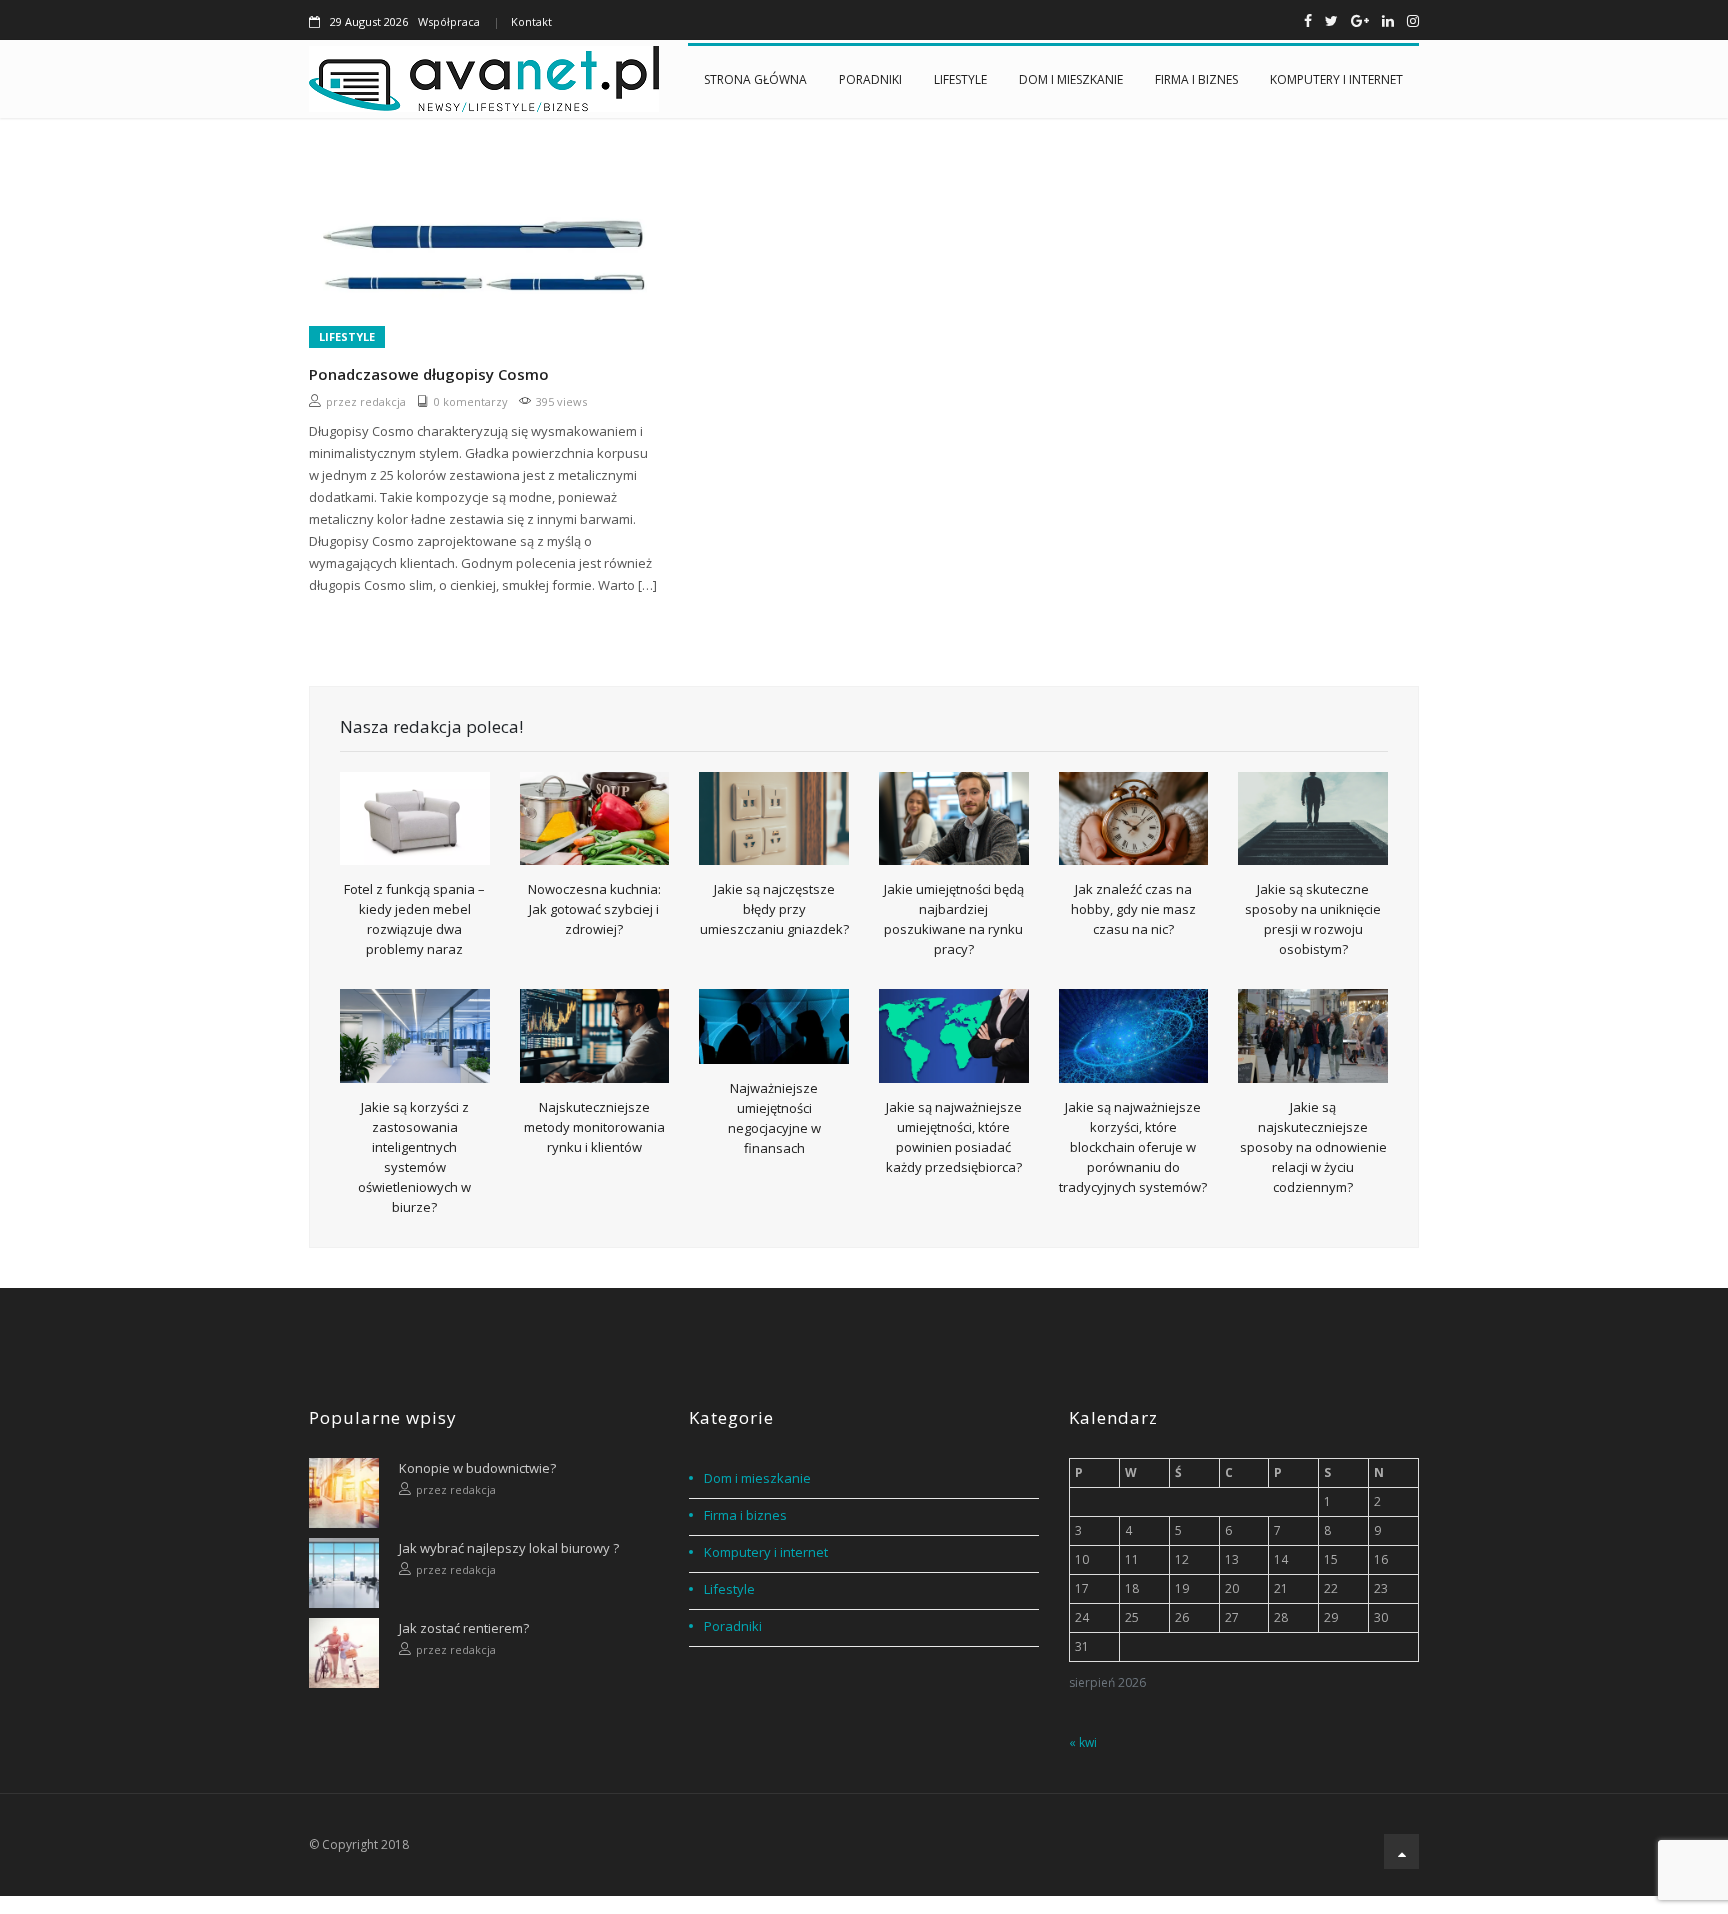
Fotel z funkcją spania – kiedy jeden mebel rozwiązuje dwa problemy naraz (414, 919)
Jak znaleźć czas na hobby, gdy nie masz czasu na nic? (1133, 909)
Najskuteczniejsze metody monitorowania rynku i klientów (594, 1127)
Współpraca (449, 21)
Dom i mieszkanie (1071, 79)
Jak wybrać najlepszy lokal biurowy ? (509, 1548)
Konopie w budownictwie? (477, 1468)
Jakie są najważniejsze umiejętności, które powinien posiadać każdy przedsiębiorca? (954, 1137)
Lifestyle (960, 79)
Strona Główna (755, 79)
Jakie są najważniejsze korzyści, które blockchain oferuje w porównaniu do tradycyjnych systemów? (1133, 1147)
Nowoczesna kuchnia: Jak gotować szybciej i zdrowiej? (594, 909)
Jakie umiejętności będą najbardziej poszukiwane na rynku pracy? (954, 919)
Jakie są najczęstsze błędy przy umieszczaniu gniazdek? (774, 909)
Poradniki (870, 79)
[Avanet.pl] (484, 79)
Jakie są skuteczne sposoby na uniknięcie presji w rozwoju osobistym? (1313, 919)
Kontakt (531, 21)
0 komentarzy (471, 401)
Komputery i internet (1336, 79)
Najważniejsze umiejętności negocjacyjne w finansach (774, 1118)
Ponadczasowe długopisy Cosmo (429, 374)
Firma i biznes (1196, 79)
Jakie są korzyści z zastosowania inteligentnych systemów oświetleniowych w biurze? (414, 1157)
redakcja (383, 401)
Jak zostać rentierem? (464, 1628)
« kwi (1083, 1742)
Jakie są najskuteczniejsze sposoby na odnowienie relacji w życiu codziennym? (1313, 1147)
